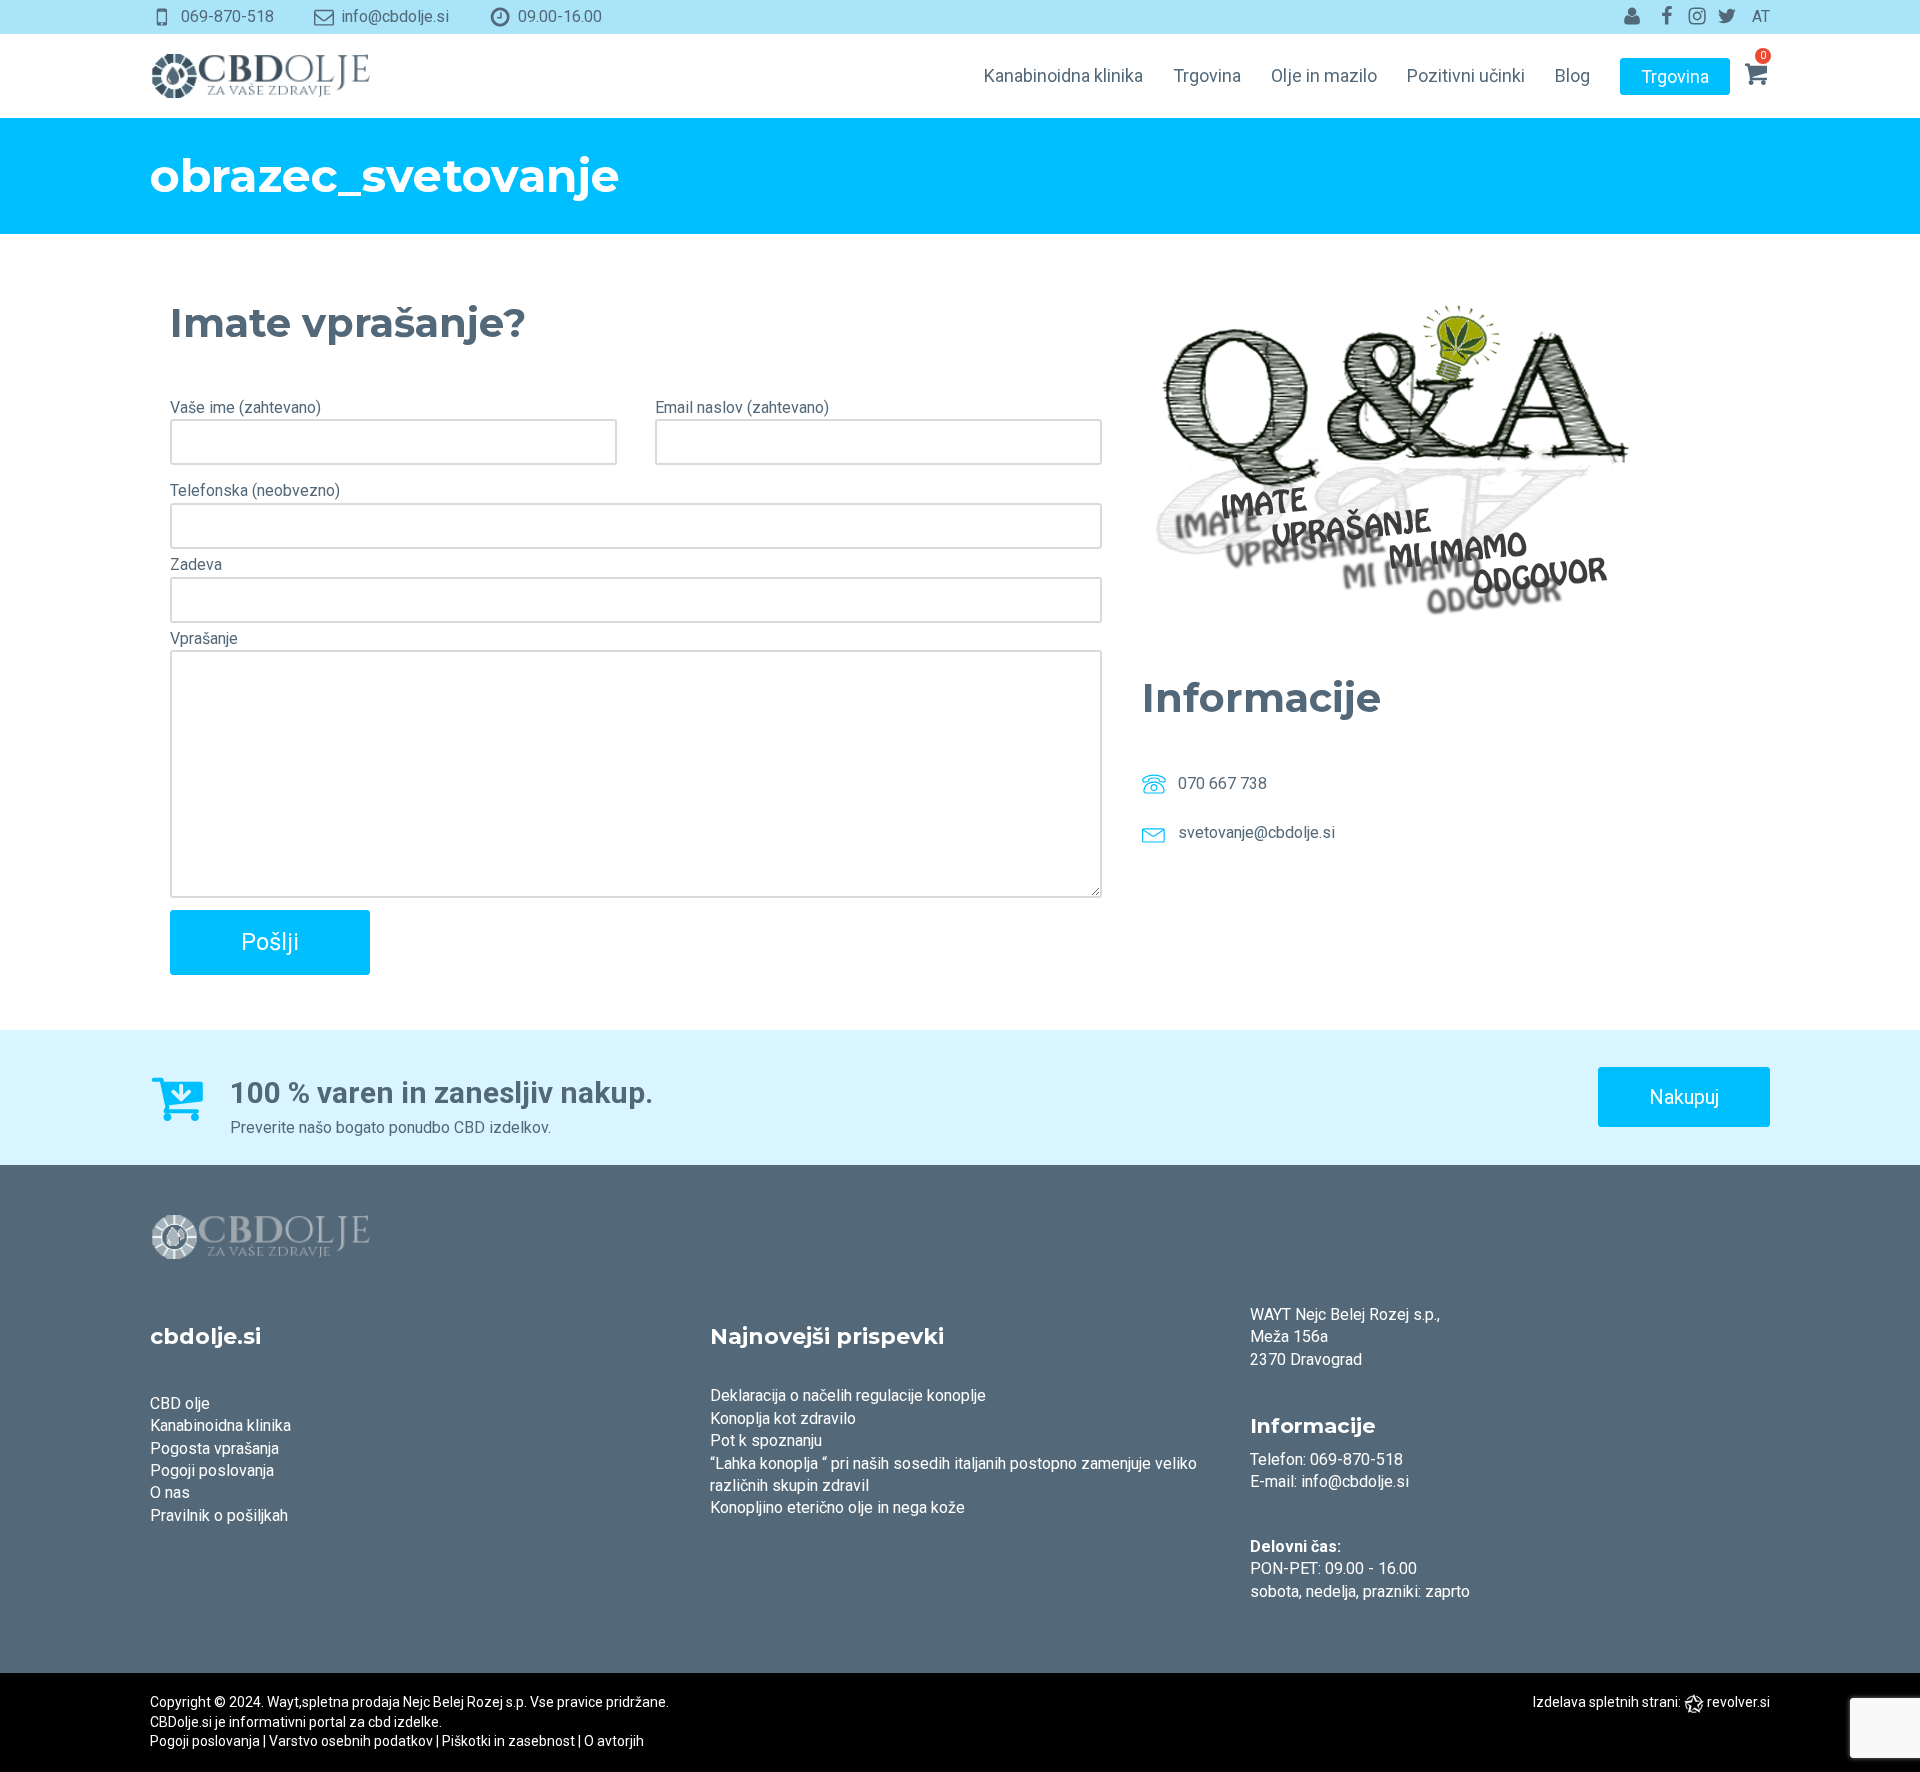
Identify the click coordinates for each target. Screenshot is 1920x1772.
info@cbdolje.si (395, 16)
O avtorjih (614, 1741)
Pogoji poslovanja (212, 1470)
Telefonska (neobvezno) (255, 490)
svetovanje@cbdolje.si (1256, 833)
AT (1761, 16)
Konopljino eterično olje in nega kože (837, 1507)
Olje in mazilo (1324, 75)
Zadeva (196, 564)
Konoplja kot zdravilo (783, 1418)
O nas (170, 1492)
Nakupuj (1684, 1097)
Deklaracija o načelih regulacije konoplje (848, 1395)
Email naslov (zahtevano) (742, 407)
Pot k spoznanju (766, 1440)
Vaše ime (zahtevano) (245, 407)
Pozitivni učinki (1466, 75)
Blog (1572, 75)
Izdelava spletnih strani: (1607, 1702)
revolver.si (1738, 1702)
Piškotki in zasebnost (508, 1741)
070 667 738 (1222, 784)
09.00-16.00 (560, 16)
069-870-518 (227, 16)
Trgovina (1207, 75)
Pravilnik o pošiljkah (219, 1515)
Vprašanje (204, 638)
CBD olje (180, 1403)
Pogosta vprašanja (214, 1448)
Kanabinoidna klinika (1063, 75)
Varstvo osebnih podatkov (351, 1741)
